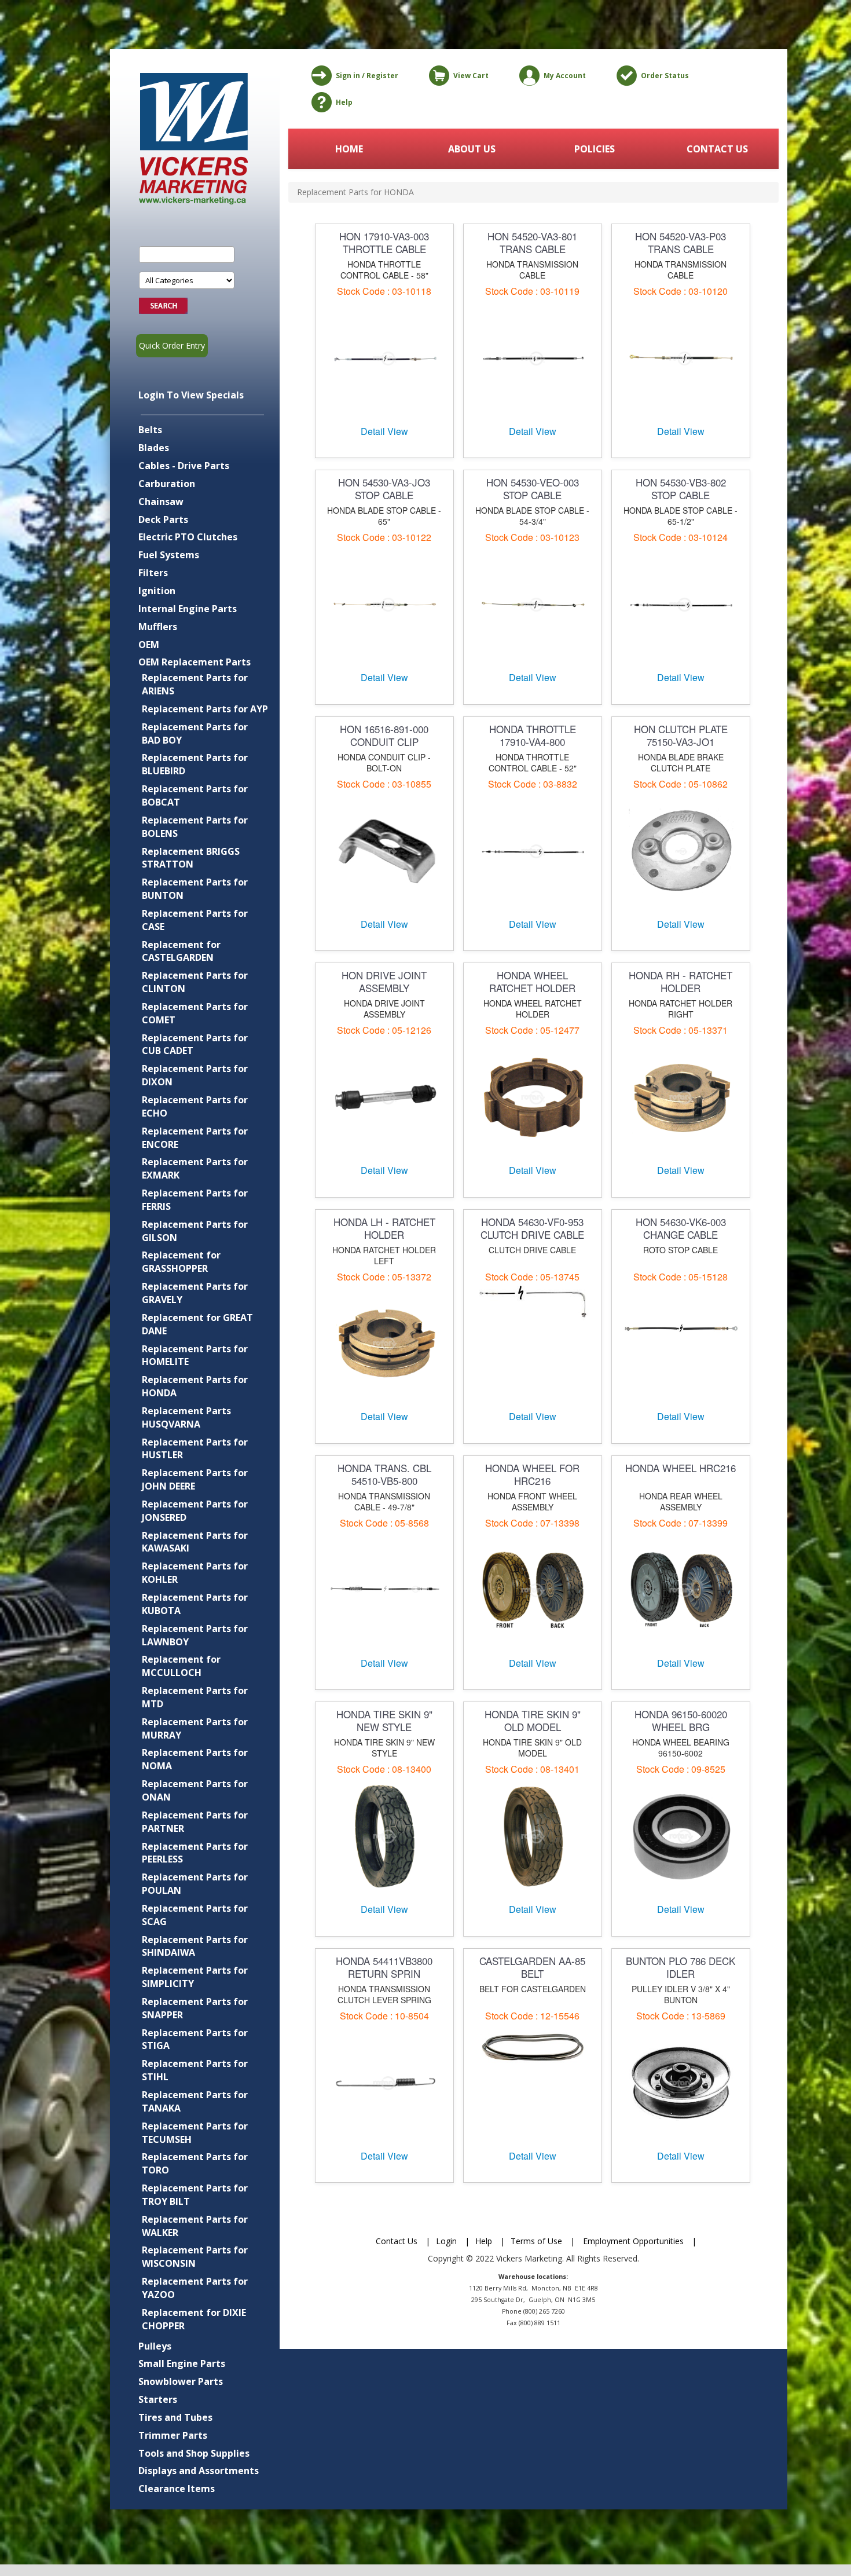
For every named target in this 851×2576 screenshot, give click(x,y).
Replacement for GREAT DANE (197, 1324)
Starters (158, 2399)
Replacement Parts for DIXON (195, 1075)
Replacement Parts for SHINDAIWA (195, 1946)
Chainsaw (161, 502)
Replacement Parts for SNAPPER (195, 2008)
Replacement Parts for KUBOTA (195, 1604)
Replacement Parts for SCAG (195, 1915)
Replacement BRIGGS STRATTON (191, 858)
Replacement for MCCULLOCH (181, 1666)
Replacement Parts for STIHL (195, 2070)
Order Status (665, 76)
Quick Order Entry (172, 345)
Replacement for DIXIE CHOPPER (194, 2319)
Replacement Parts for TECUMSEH (195, 2133)
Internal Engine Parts (188, 609)
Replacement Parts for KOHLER (195, 1573)
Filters (153, 573)
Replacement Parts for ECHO (195, 1106)
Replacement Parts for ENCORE (195, 1138)
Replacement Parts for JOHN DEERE (195, 1479)
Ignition (157, 591)
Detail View (384, 431)
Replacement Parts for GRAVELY (195, 1293)
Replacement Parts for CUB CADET (195, 1044)
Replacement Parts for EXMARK (195, 1168)
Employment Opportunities (633, 2241)
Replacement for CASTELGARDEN (181, 951)
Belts (150, 430)
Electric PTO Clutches (188, 537)
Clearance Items (177, 2489)
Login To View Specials (191, 395)
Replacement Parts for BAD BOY (195, 733)
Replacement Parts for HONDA (195, 1386)
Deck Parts (163, 519)
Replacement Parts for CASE (195, 920)
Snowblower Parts (181, 2381)
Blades (154, 448)
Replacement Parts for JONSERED (195, 1511)
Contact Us (397, 2241)
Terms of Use (536, 2241)
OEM (149, 645)
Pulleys (155, 2346)
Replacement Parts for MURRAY (195, 1728)
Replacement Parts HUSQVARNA (186, 1417)
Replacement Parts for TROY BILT (195, 2195)
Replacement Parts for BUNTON (195, 889)
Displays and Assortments (199, 2471)
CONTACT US (717, 149)
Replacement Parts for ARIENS (195, 684)
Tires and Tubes (175, 2417)
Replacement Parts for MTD (195, 1697)
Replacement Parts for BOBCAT (195, 795)
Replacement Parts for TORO (195, 2163)
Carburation (167, 484)
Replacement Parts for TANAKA (195, 2101)
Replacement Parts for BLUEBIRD (195, 764)
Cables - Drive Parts (184, 466)
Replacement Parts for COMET (195, 1013)
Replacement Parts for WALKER (195, 2226)
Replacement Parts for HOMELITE (195, 1355)
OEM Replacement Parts (195, 662)
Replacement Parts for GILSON (195, 1231)
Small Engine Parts (182, 2363)
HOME (349, 149)
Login (446, 2241)
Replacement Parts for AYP (205, 709)
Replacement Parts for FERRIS (195, 1200)
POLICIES (595, 149)
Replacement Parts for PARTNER (195, 1822)
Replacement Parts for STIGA (195, 2039)
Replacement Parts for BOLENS (195, 827)
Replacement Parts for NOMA (195, 1759)
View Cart (471, 76)
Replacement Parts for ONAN (195, 1790)
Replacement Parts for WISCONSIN (195, 2257)
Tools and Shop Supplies (194, 2453)
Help (344, 102)
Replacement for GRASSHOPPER (181, 1262)
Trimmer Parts (173, 2435)
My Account (565, 76)
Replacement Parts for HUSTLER (195, 1449)
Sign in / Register (367, 76)
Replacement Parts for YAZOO (195, 2288)
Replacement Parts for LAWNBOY (195, 1635)
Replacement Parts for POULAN (195, 1884)
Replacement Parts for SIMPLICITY (195, 1977)
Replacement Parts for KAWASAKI (195, 1542)
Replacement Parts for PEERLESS (195, 1853)
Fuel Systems (169, 555)
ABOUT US (472, 149)
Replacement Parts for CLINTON (195, 982)
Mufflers (158, 627)
